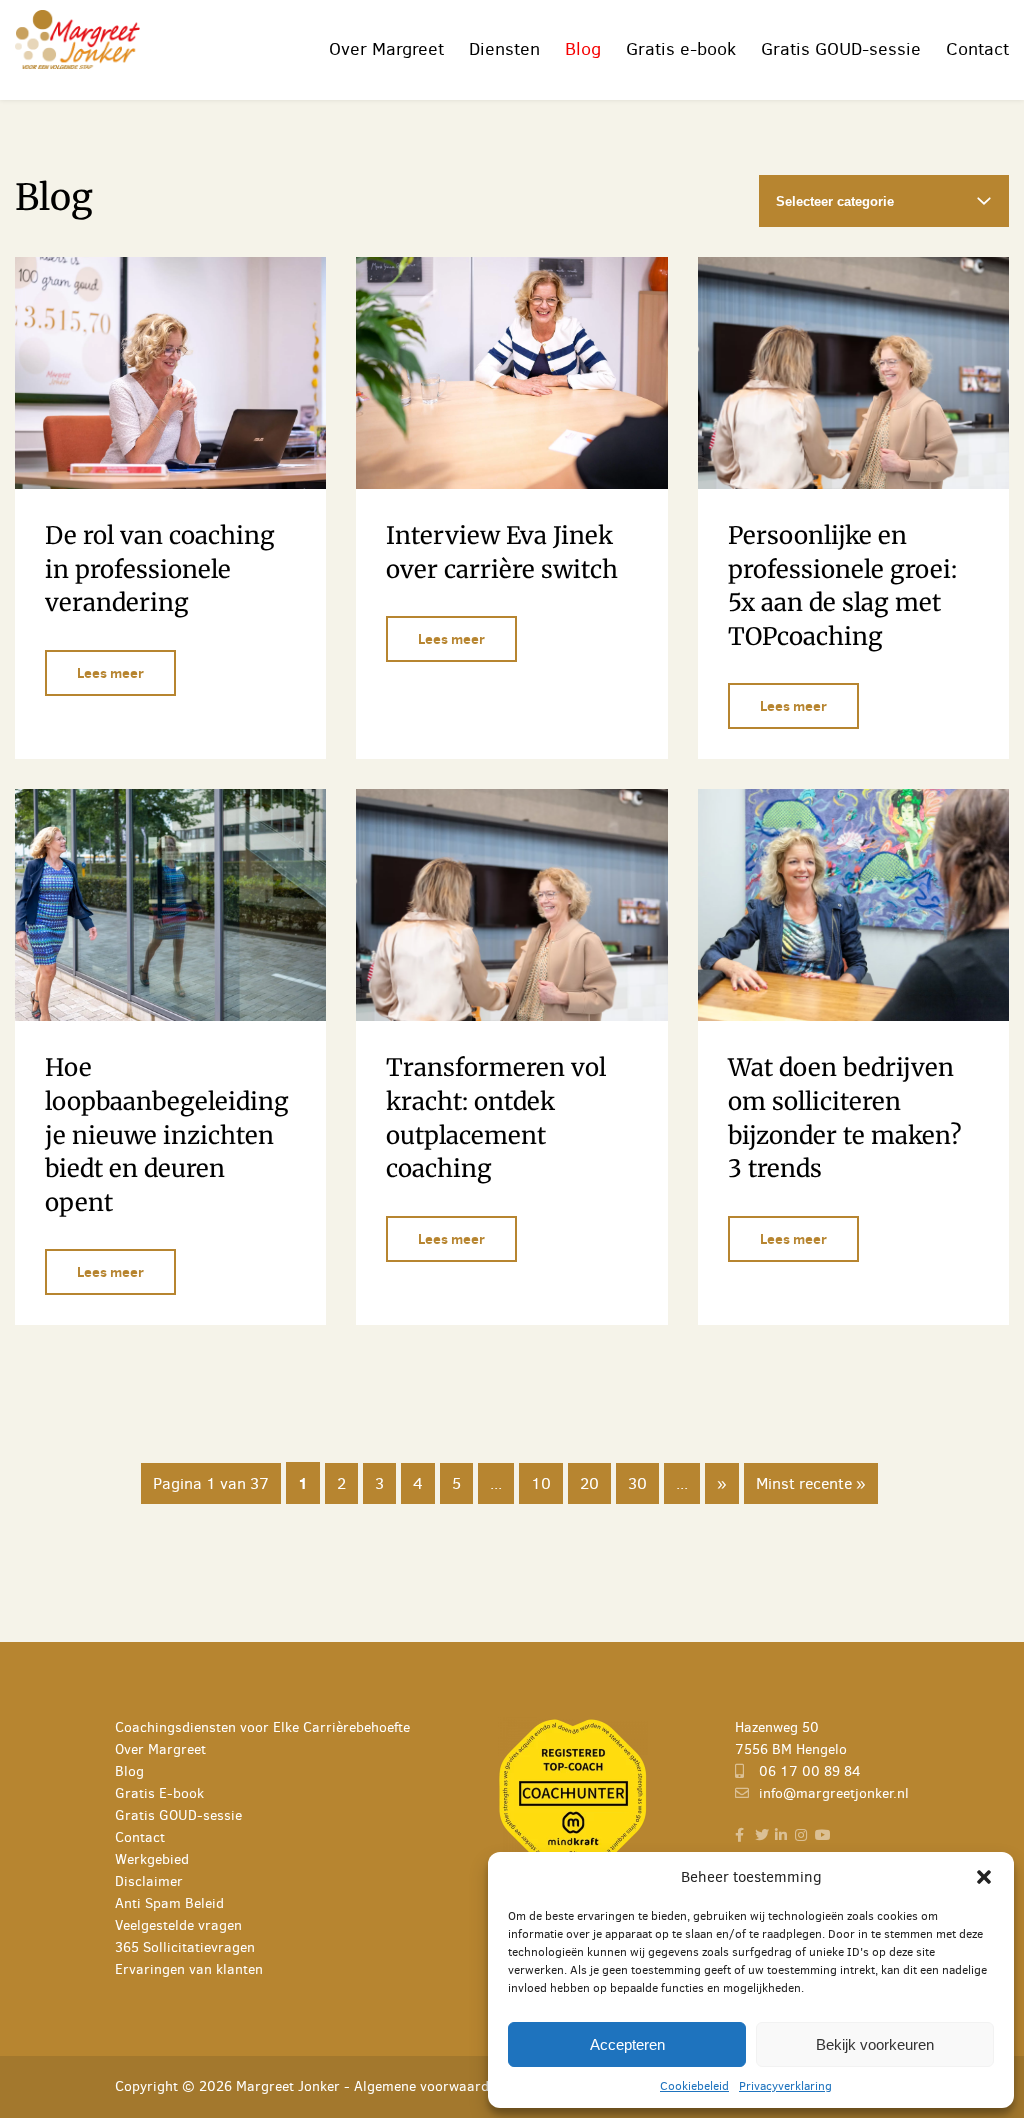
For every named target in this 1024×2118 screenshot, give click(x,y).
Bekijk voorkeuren (875, 2044)
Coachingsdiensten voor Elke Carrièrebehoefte (262, 1727)
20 (589, 1483)
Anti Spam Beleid (169, 1903)
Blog (583, 49)
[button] (984, 1877)
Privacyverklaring (785, 2086)
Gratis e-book (681, 49)
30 (637, 1483)
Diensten (504, 49)
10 (541, 1483)
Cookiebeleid (694, 2086)
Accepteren (627, 2044)
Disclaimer (149, 1881)
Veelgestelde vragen (178, 1925)
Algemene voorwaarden (429, 2086)
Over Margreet (386, 49)
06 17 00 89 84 (808, 1771)
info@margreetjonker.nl (832, 1793)
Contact (977, 49)
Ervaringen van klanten (189, 1969)
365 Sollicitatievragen (185, 1947)
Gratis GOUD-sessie (841, 49)
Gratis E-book (159, 1793)
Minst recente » (811, 1483)
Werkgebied (152, 1859)
